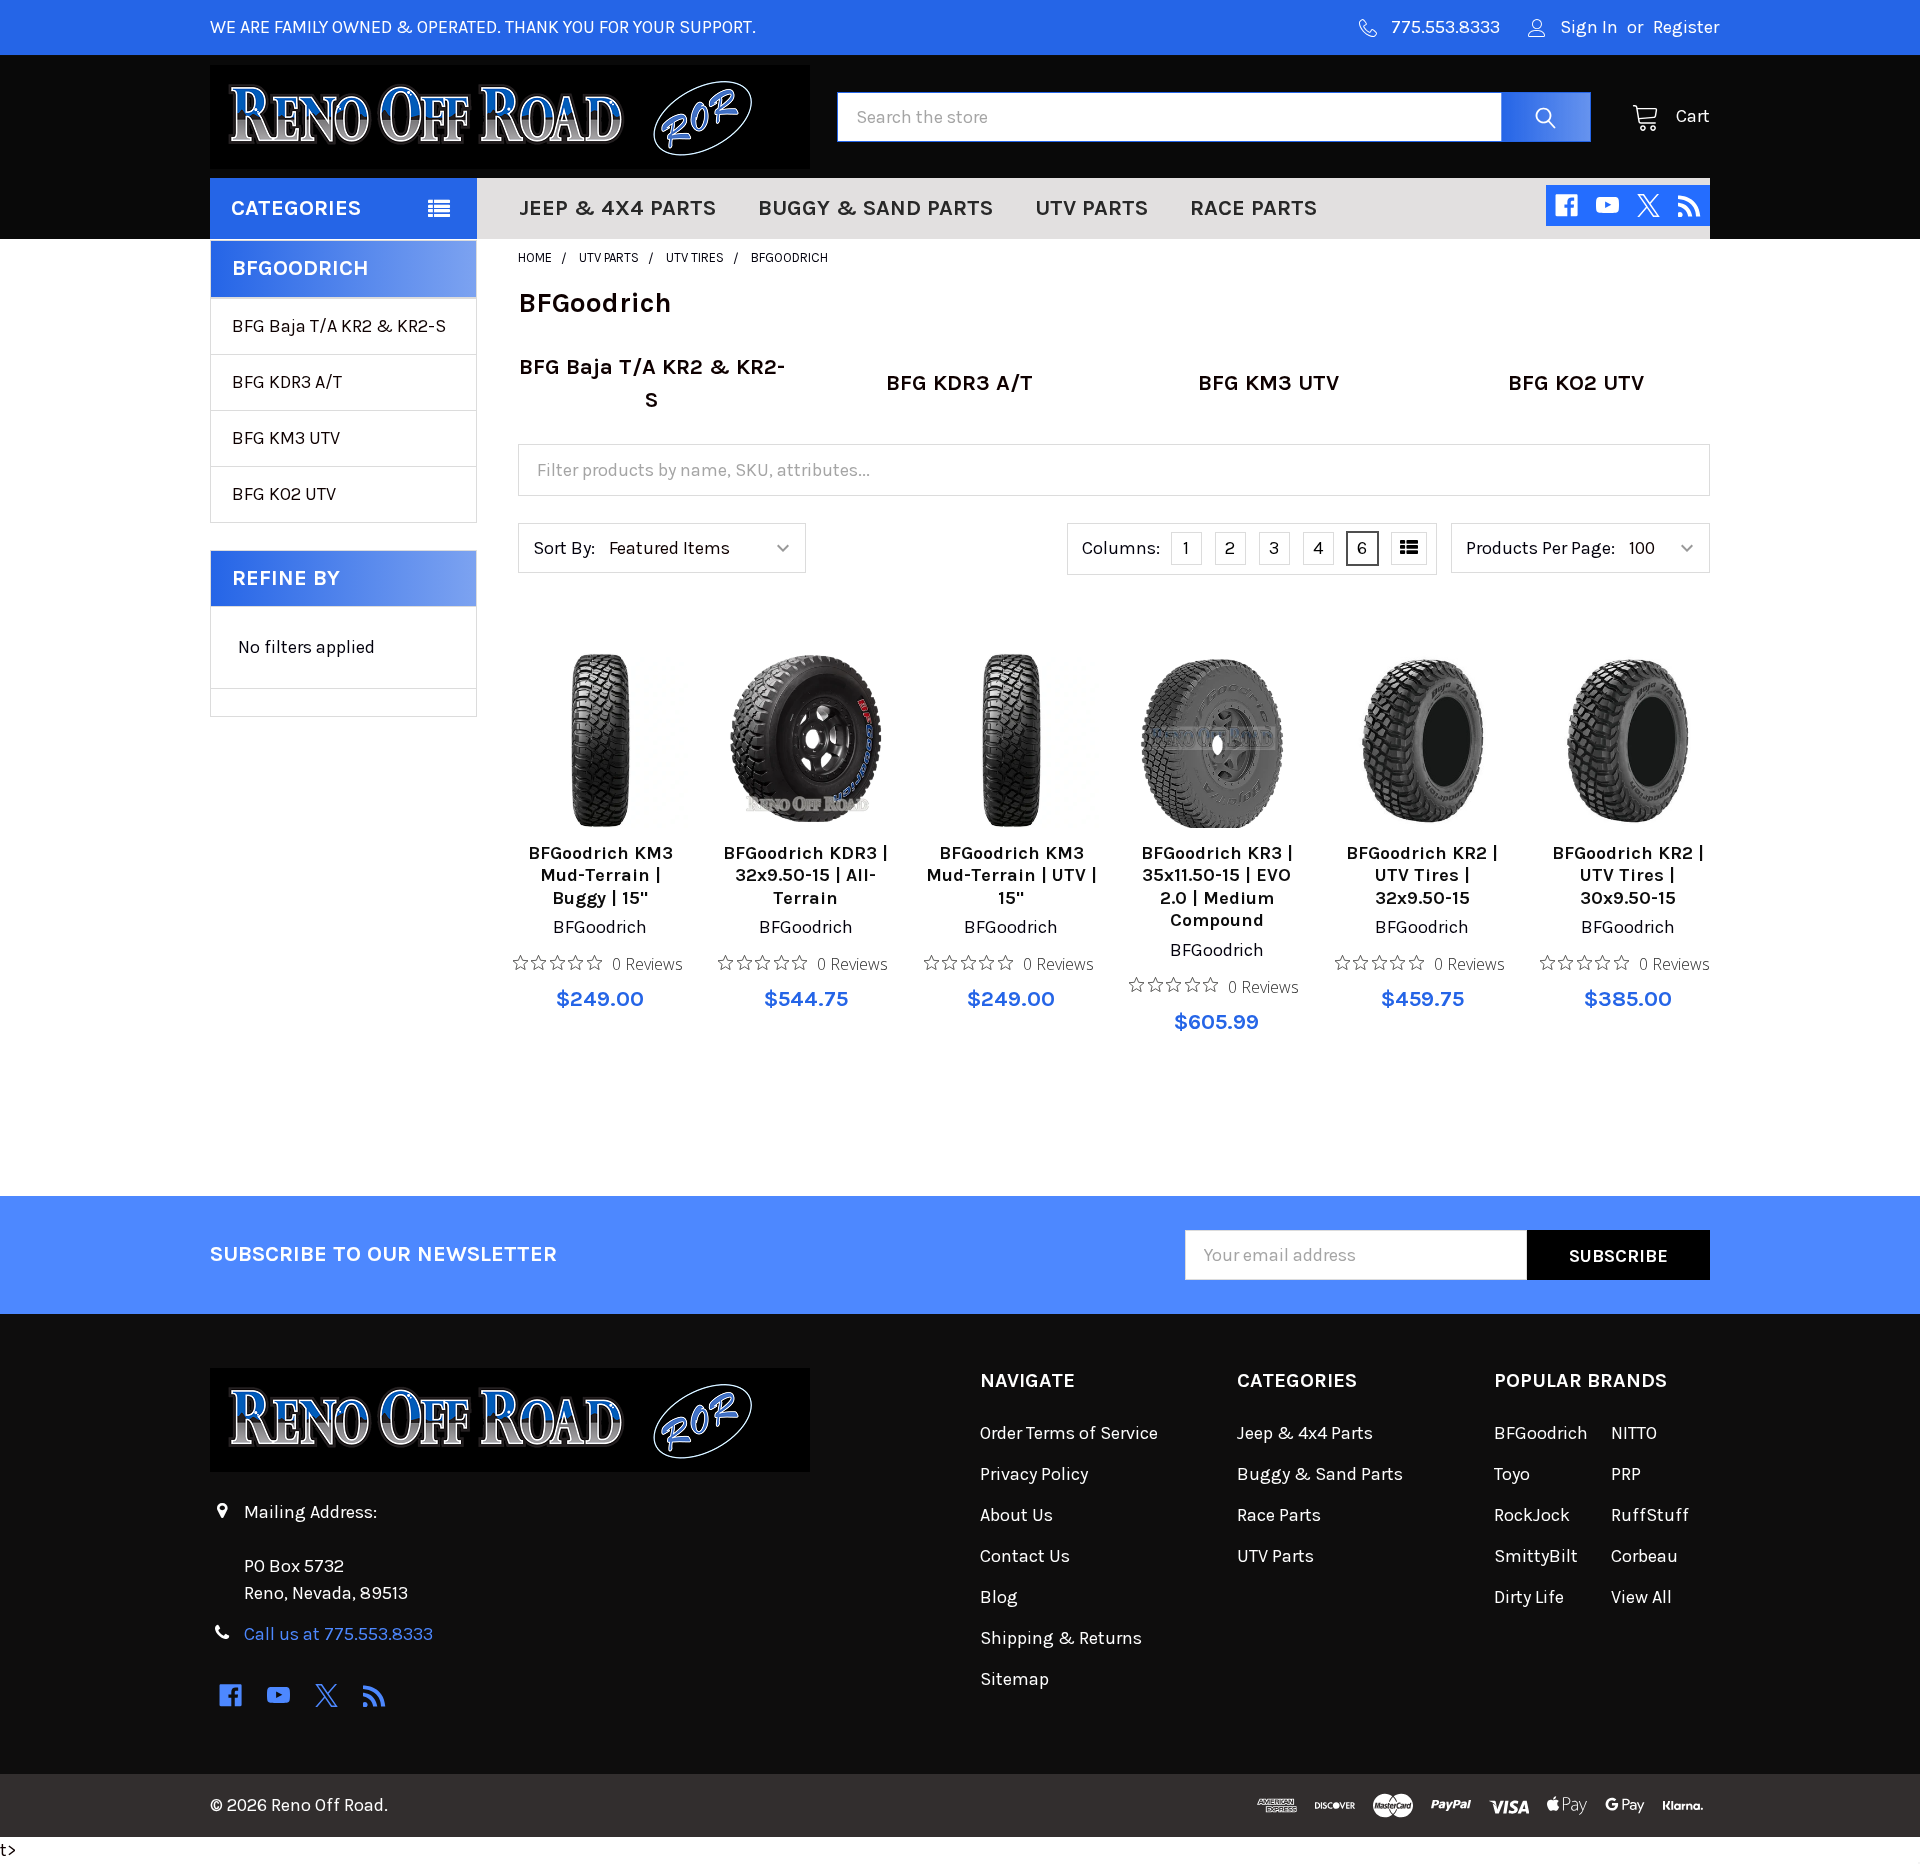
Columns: (1121, 548)
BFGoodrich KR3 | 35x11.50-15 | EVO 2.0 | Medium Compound (1217, 887)
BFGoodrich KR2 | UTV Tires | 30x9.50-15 (1628, 875)
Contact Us (1025, 1556)
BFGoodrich (1541, 1433)
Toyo (1512, 1474)
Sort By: (564, 548)
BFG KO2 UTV (284, 494)
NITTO (1634, 1433)
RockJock (1532, 1515)
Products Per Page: (1540, 548)
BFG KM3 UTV (286, 438)
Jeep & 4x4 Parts (617, 208)
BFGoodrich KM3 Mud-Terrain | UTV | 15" (1011, 875)
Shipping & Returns (1061, 1638)
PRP (1626, 1474)
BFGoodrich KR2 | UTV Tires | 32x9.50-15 (1422, 875)
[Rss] (1689, 205)
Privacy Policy (1034, 1474)
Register (1686, 27)
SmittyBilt (1536, 1556)
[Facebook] (1566, 205)
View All (1641, 1597)
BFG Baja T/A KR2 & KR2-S (339, 326)
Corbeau (1644, 1556)
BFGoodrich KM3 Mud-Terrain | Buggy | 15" (600, 875)
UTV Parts (1091, 208)
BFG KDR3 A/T (287, 382)
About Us (1016, 1515)
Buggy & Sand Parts (875, 208)
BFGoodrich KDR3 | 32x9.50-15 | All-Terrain (805, 875)
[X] (1648, 205)
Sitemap (1014, 1679)
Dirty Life (1529, 1597)
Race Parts (1253, 208)
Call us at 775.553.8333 (338, 1634)
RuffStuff (1650, 1515)
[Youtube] (1607, 205)
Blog (999, 1597)
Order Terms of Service (1069, 1433)
